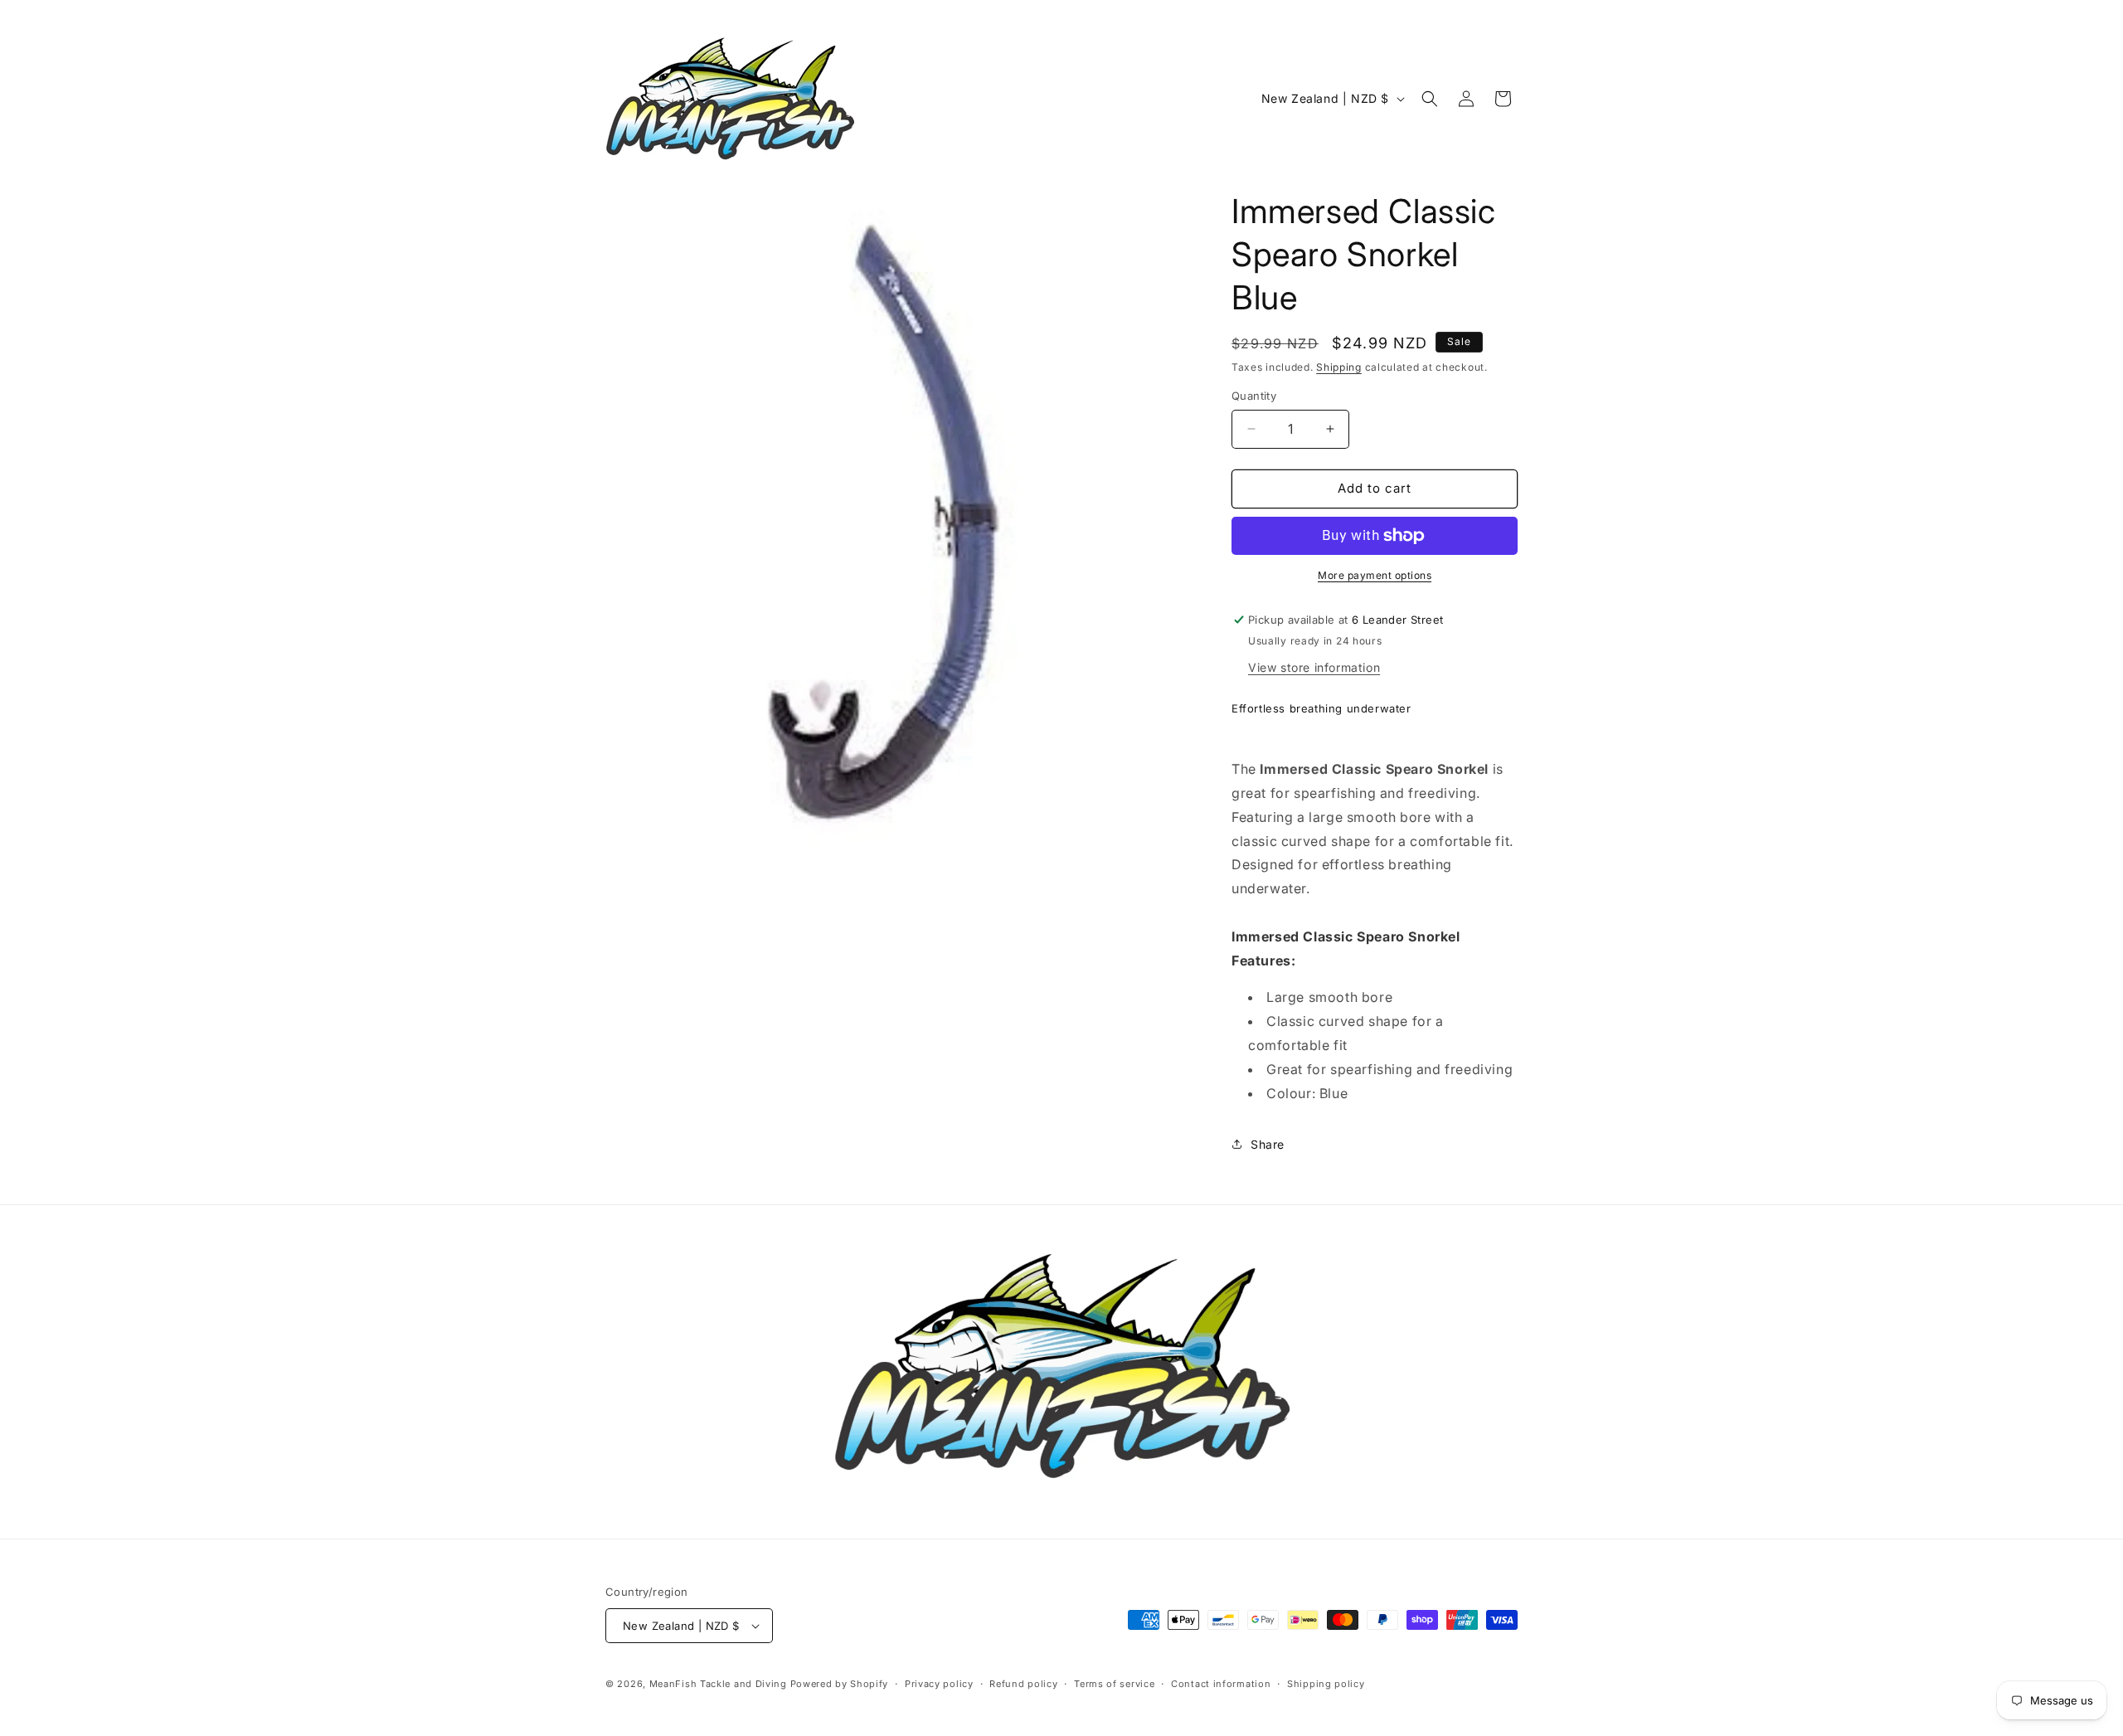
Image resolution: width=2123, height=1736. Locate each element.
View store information (1314, 667)
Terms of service (1114, 1684)
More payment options (1375, 575)
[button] (1430, 99)
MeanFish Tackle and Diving (718, 1684)
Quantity (1254, 396)
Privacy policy (939, 1684)
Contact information (1221, 1684)
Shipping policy (1326, 1684)
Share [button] (1268, 1144)
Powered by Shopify (840, 1684)
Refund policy (1023, 1684)
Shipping (1339, 367)
